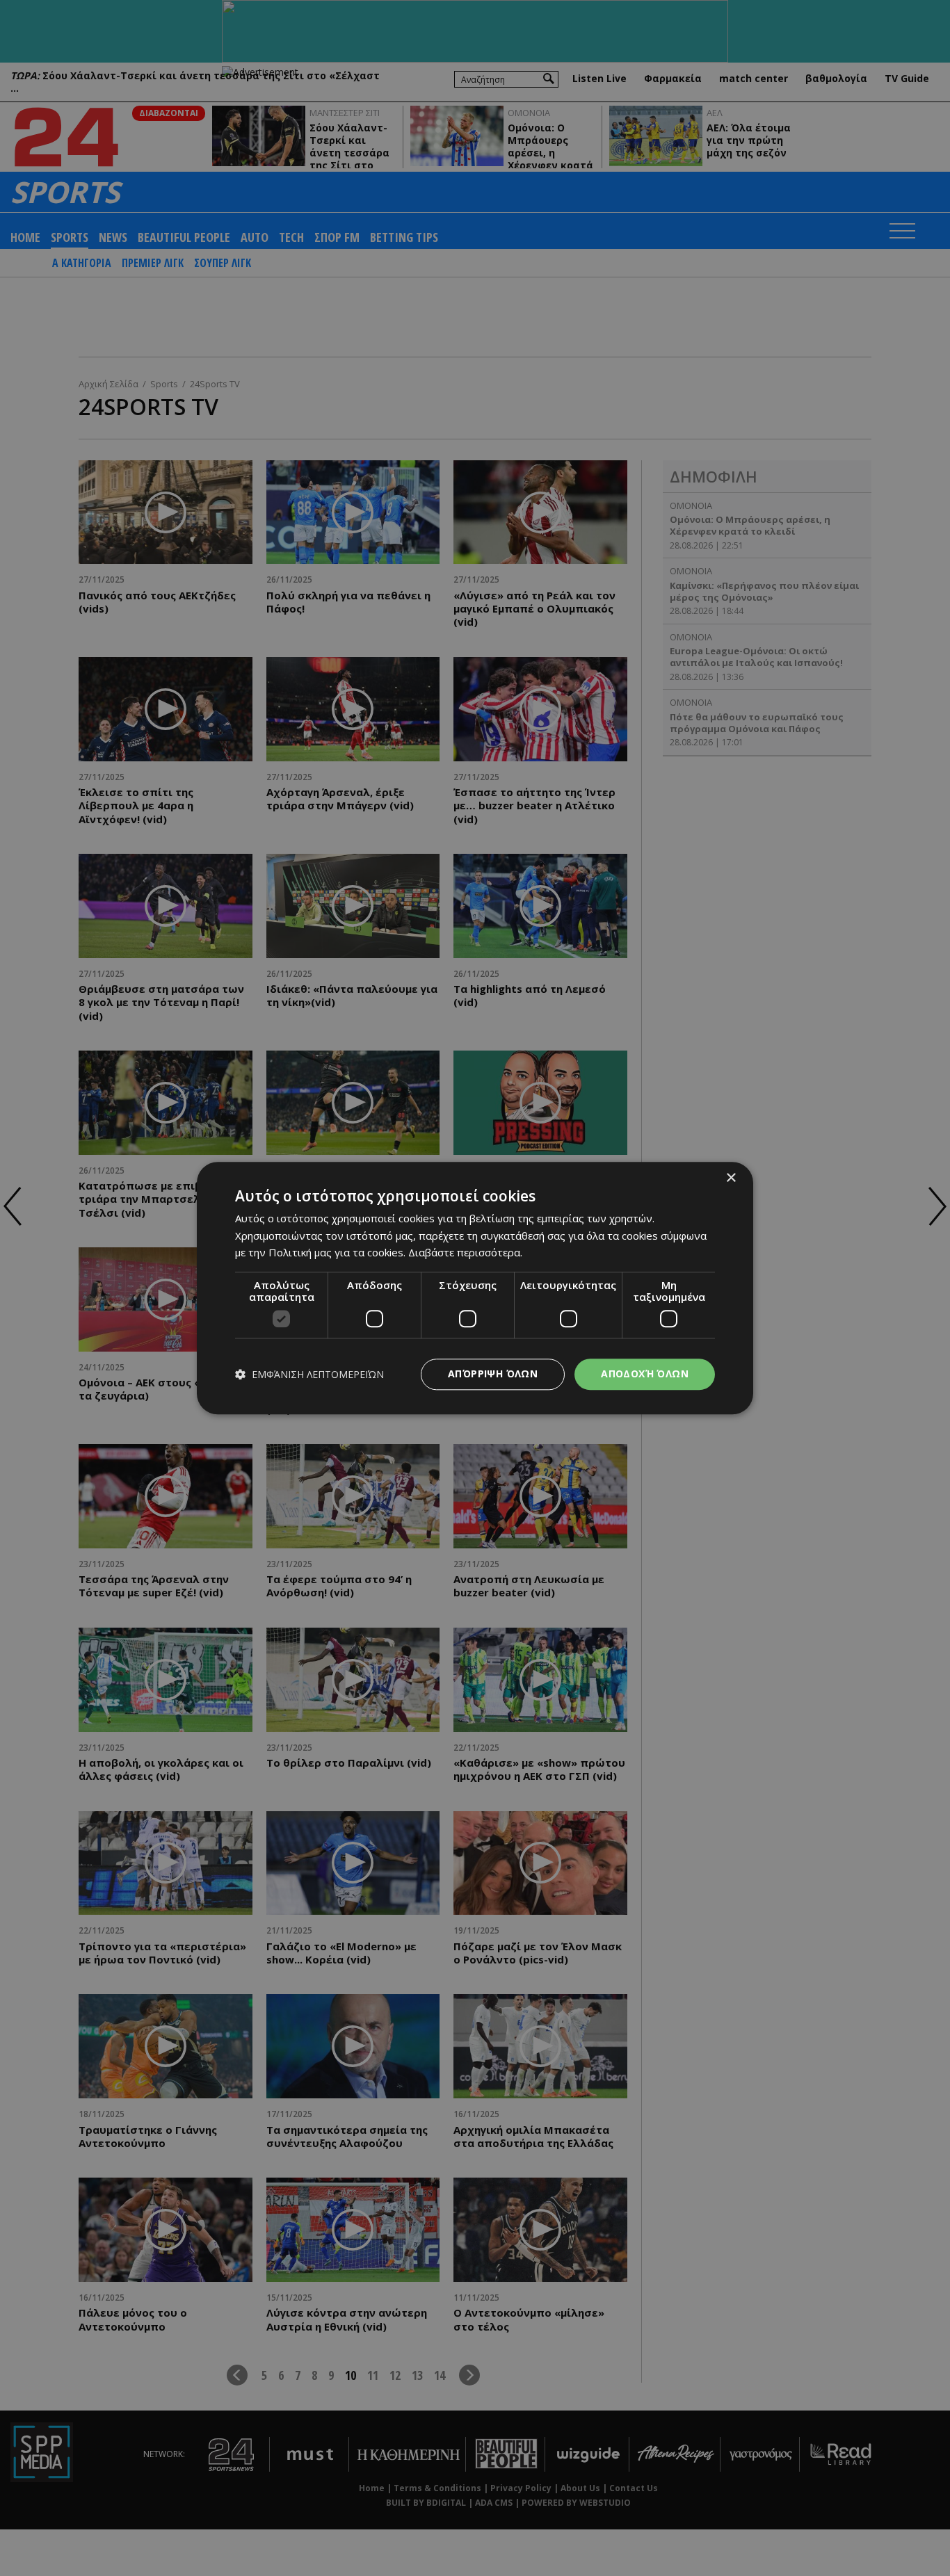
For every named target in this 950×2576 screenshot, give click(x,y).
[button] (309, 1374)
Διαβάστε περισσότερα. (465, 1253)
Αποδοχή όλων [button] (645, 1374)
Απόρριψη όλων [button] (493, 1374)
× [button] (731, 1178)
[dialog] (475, 1288)
